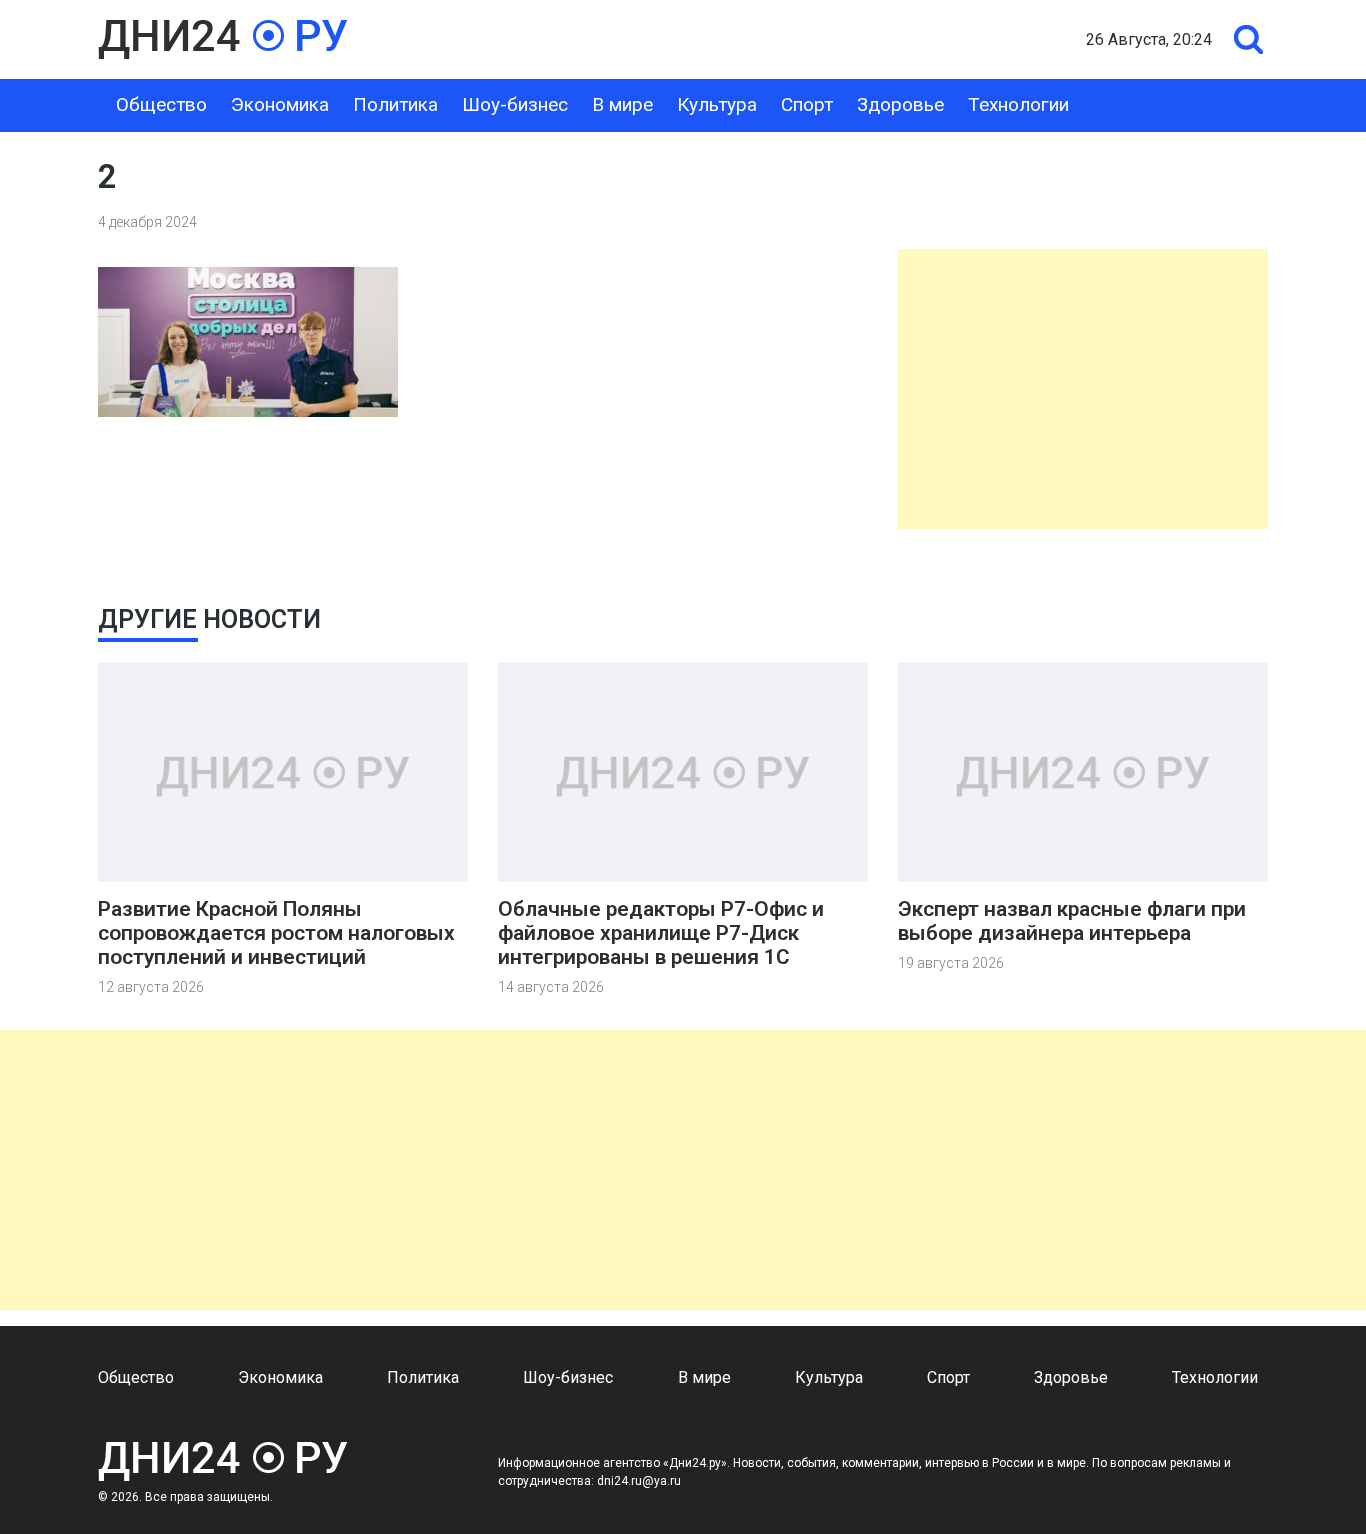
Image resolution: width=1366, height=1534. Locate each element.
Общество (161, 104)
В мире (622, 104)
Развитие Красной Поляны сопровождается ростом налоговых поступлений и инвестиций (276, 933)
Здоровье (900, 104)
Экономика (280, 104)
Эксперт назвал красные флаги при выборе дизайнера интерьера (1072, 921)
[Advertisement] (1083, 389)
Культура (717, 104)
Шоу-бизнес (515, 104)
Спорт (807, 104)
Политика (395, 104)
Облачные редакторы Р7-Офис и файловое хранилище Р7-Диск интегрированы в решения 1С (661, 933)
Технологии (1018, 104)
